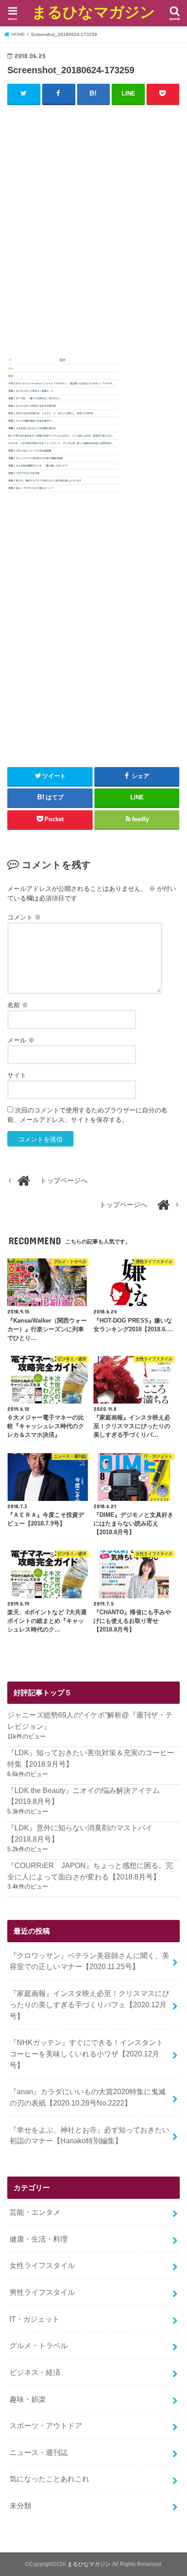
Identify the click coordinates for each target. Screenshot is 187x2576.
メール (21, 1040)
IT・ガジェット (34, 2319)
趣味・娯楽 (28, 2399)
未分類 (20, 2505)
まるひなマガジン (93, 12)
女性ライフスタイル (42, 2265)
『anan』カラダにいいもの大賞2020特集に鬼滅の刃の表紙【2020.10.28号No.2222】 (88, 2097)
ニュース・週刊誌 (39, 2452)
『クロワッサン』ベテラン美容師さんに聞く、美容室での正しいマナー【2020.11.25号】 (89, 1961)
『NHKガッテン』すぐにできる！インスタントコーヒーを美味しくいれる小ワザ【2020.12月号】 (86, 2053)
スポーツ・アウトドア (46, 2425)
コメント (24, 917)
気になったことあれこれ (49, 2479)
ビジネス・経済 (35, 2372)
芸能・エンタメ (35, 2212)
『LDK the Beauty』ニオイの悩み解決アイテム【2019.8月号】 (84, 1796)
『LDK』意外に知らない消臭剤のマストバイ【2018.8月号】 (80, 1833)
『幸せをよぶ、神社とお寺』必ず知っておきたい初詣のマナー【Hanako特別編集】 (89, 2135)
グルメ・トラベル (39, 2345)
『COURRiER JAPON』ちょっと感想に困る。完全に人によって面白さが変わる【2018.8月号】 (90, 1871)
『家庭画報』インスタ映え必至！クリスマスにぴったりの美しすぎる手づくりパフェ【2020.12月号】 (89, 2004)
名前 (18, 1005)
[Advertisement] (93, 230)
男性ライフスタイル (42, 2292)
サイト (17, 1075)
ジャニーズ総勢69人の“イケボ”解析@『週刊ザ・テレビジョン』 (90, 1720)
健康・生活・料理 (39, 2239)
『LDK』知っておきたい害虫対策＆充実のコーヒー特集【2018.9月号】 (91, 1758)
